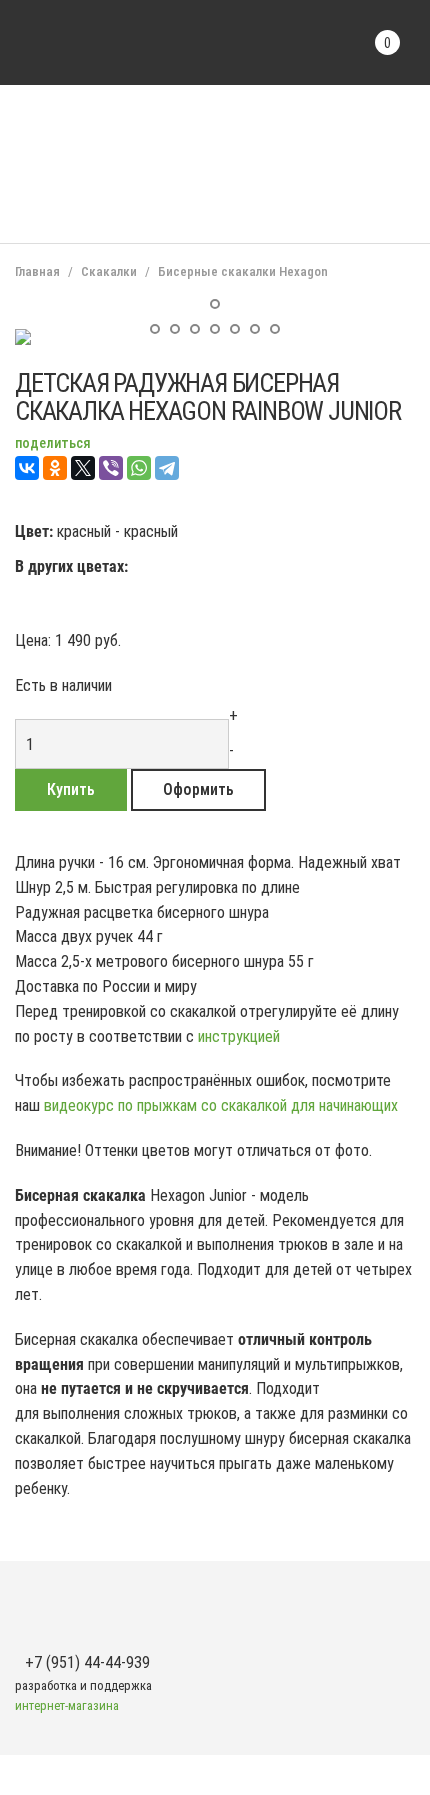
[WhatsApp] (139, 468)
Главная (37, 271)
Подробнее (159, 331)
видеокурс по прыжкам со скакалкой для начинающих (221, 1105)
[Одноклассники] (55, 468)
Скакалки (109, 271)
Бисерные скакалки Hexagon (243, 271)
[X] (83, 468)
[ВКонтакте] (27, 468)
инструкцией (241, 1036)
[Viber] (111, 468)
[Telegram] (167, 468)
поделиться (53, 443)
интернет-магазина (67, 1705)
